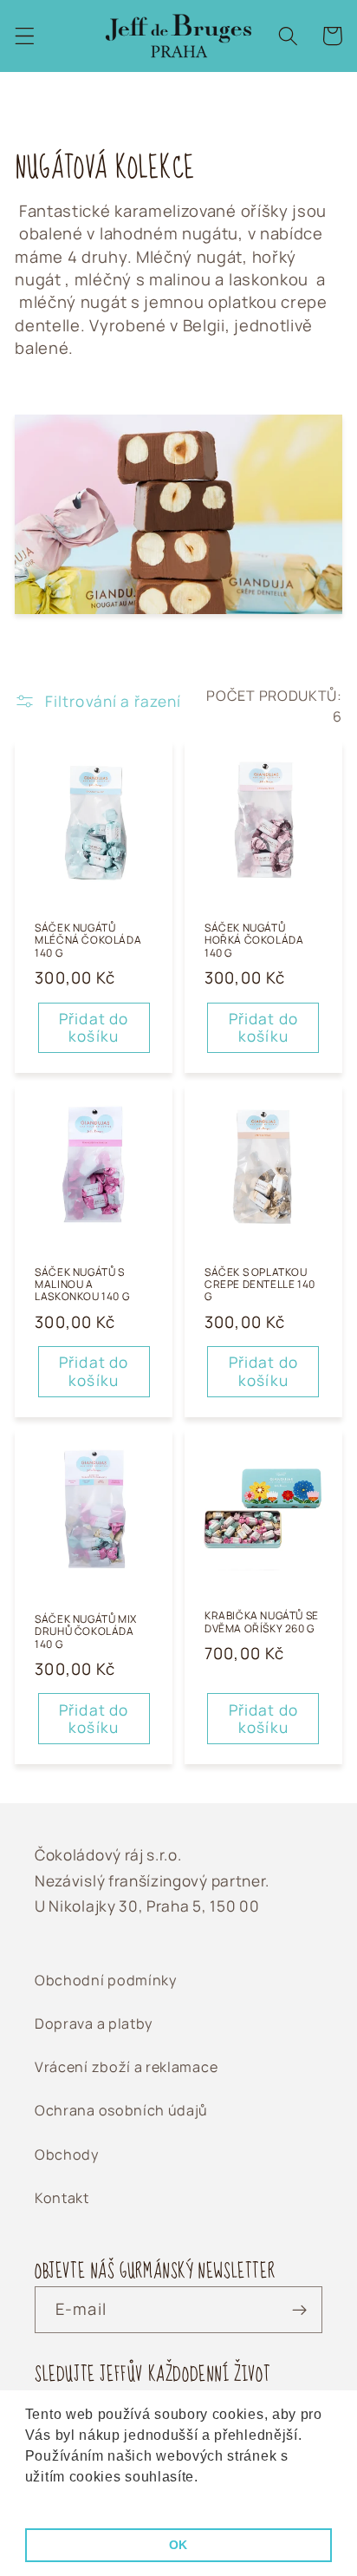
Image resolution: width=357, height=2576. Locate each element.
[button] (25, 36)
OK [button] (178, 2545)
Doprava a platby (94, 2024)
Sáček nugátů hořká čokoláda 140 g (254, 941)
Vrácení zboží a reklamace (126, 2067)
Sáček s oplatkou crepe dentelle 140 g (260, 1285)
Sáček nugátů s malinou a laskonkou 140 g (82, 1285)
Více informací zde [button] (90, 2500)
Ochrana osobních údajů (121, 2110)
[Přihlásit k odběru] (299, 2310)
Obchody (67, 2154)
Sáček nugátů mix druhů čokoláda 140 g (86, 1632)
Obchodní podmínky (106, 1980)
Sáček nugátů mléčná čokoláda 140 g (88, 941)
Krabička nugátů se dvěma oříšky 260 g (262, 1622)
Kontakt (62, 2198)
